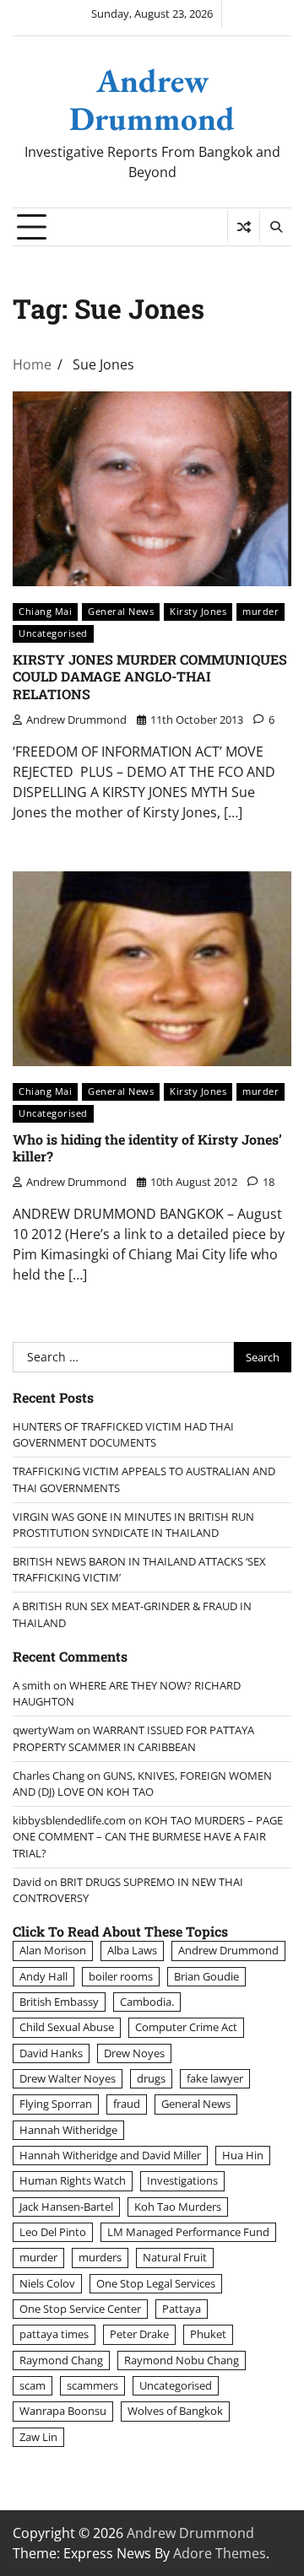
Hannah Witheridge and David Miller (110, 2155)
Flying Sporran (56, 2104)
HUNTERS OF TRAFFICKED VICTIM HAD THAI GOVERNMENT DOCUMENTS (123, 1434)
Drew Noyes (134, 2053)
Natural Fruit (175, 2257)
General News (121, 611)
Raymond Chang (61, 2360)
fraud (127, 2104)
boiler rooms (121, 1976)
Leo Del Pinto (53, 2232)
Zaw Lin (38, 2437)
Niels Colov (47, 2283)
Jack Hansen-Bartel (66, 2207)
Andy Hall (43, 1976)
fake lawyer (215, 2078)
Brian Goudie (206, 1976)
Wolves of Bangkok (175, 2411)
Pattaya (182, 2309)
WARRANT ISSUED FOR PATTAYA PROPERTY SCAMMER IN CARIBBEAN (133, 1738)
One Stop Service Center (80, 2309)
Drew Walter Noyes (68, 2078)
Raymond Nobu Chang (182, 2360)
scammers (92, 2385)
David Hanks (51, 2053)
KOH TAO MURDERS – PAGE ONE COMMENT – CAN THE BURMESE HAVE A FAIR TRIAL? (148, 1836)
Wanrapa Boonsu (63, 2411)
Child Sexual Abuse (67, 2027)
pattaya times (54, 2334)
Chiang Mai (45, 611)
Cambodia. (147, 2002)
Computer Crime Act (186, 2027)
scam (33, 2385)
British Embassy (59, 2002)
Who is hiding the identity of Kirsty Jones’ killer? (147, 1148)
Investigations (182, 2180)
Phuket (208, 2334)
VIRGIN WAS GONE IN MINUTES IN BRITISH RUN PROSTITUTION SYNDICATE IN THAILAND (133, 1525)
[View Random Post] (244, 227)
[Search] (275, 227)
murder (261, 611)
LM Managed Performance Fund (188, 2232)
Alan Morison (53, 1950)
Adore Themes (220, 2553)
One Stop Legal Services (156, 2283)
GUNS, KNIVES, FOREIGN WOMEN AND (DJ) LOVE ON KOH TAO (142, 1784)
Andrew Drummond (152, 100)
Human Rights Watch (73, 2180)
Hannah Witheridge (68, 2130)
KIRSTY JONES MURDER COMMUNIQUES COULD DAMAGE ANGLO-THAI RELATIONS (150, 677)
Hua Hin (243, 2155)
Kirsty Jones (198, 611)
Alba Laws (132, 1950)
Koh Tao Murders (178, 2207)
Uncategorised (53, 633)
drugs (151, 2078)
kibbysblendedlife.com (69, 1820)
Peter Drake (139, 2334)
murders (100, 2257)
